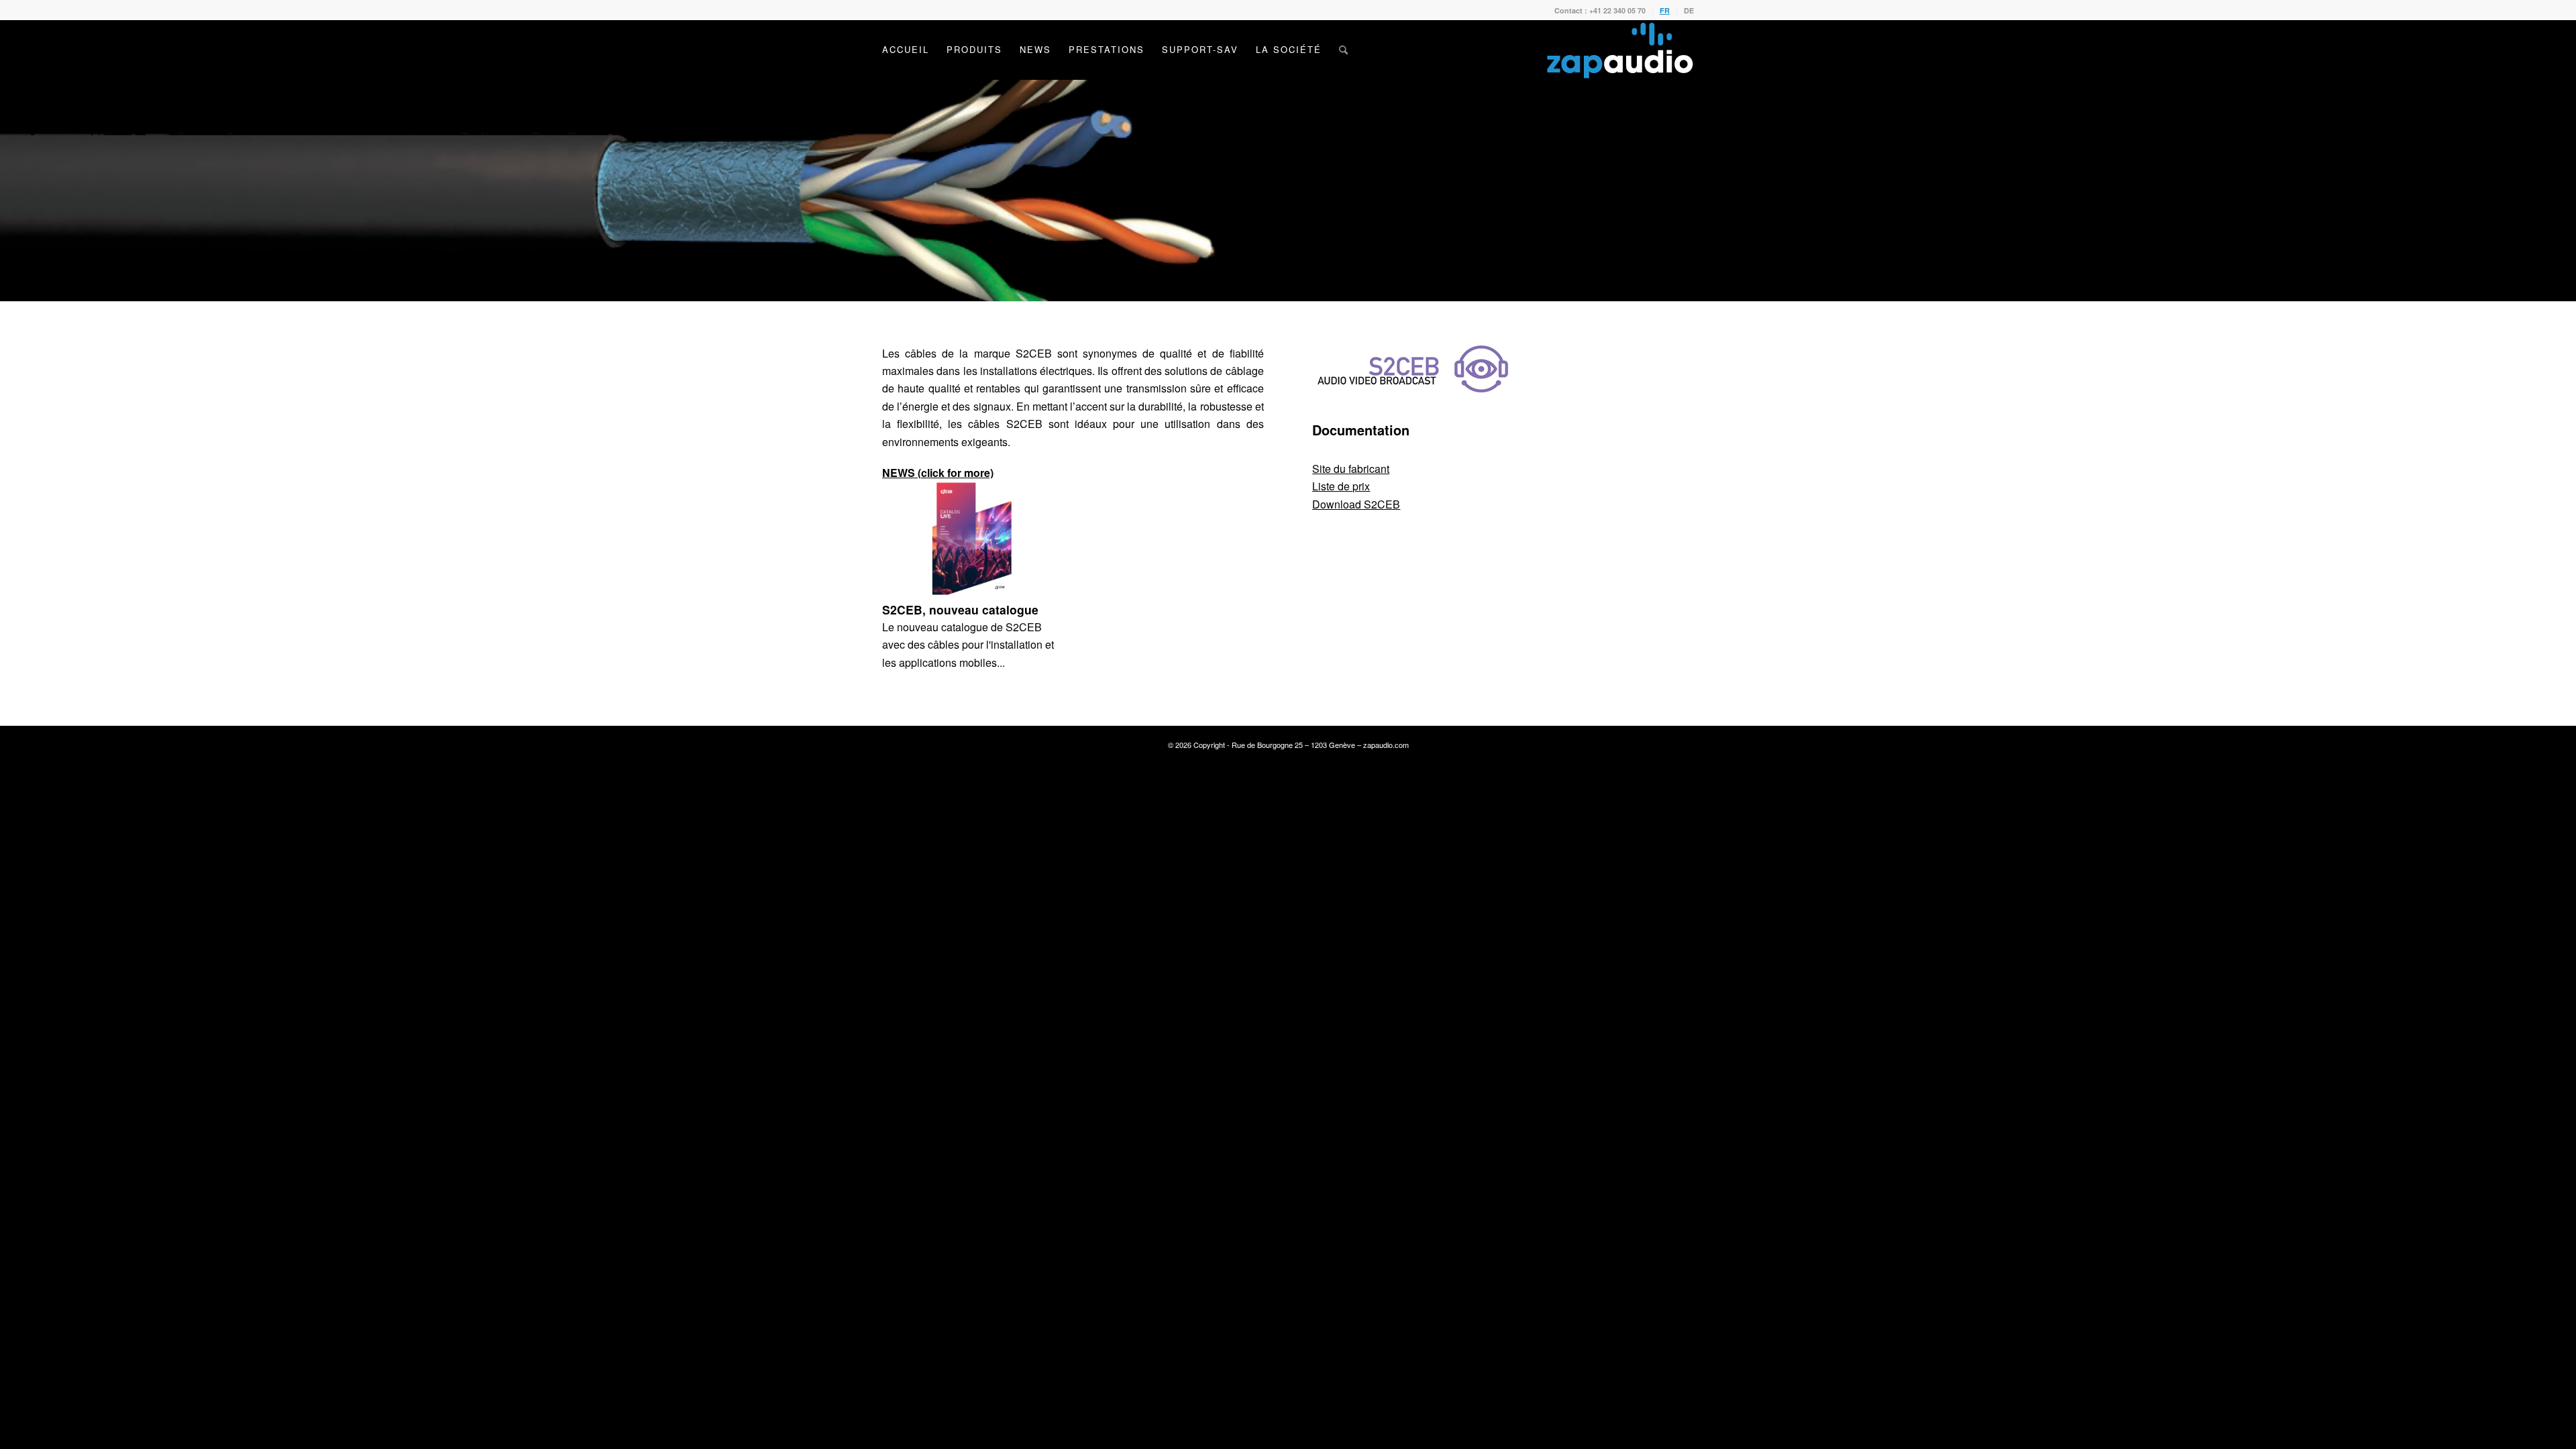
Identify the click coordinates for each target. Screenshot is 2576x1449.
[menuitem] (1600, 10)
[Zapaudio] (1620, 50)
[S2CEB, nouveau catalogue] (972, 538)
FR (1665, 10)
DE (1689, 10)
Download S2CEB (1356, 504)
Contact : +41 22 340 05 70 (1600, 10)
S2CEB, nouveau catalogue (960, 609)
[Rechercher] (1343, 50)
